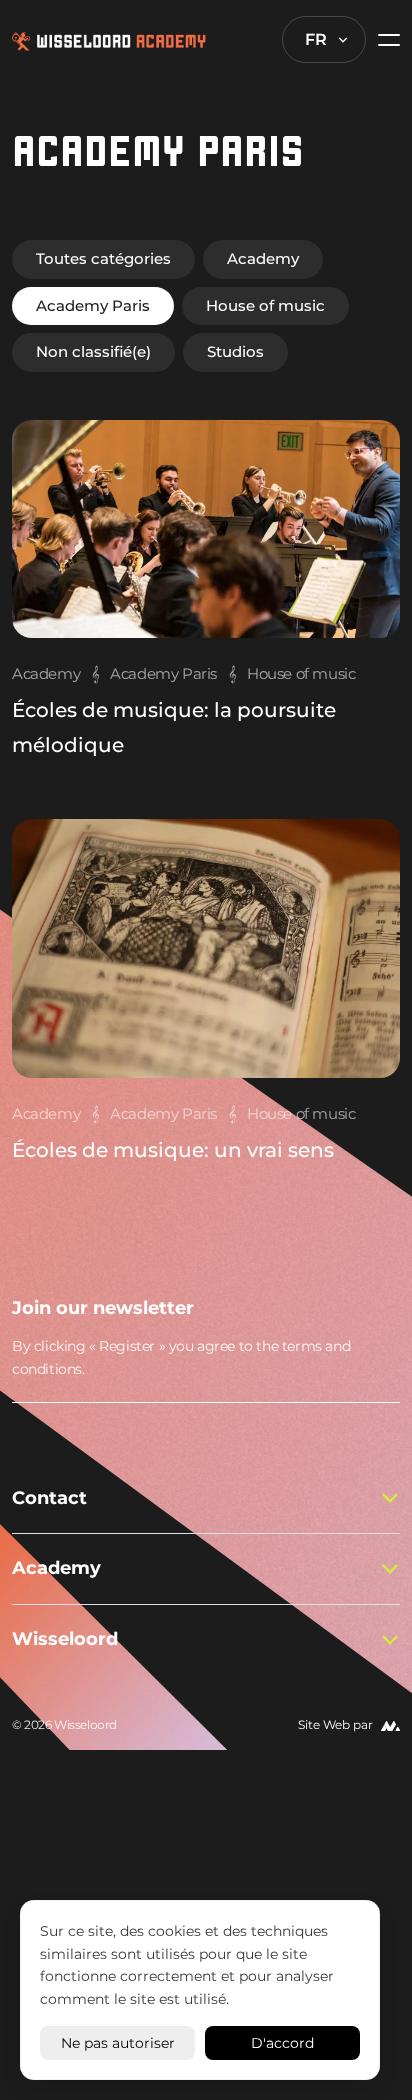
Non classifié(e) (93, 351)
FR (316, 39)
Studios (235, 351)
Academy (263, 258)
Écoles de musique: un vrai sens (173, 1150)
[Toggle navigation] (383, 39)
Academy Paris (93, 305)
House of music (265, 305)
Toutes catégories (103, 258)
